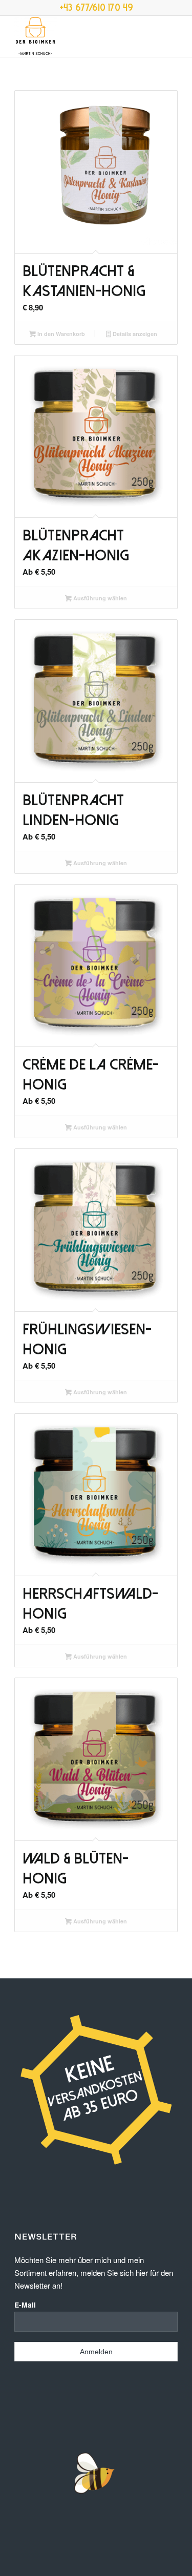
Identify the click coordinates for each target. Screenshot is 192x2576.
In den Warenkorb (60, 334)
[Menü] (172, 36)
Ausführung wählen (99, 598)
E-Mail (25, 2305)
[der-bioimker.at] (80, 36)
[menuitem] (172, 36)
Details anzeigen (134, 334)
